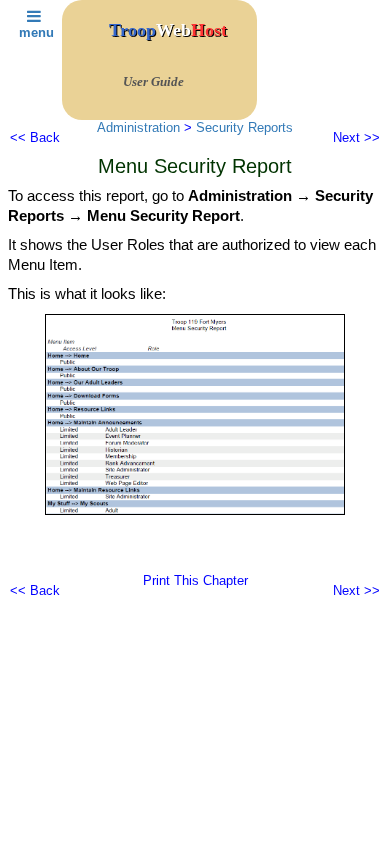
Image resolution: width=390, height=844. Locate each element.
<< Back (35, 137)
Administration (138, 127)
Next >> (356, 137)
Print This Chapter (195, 580)
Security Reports (244, 127)
